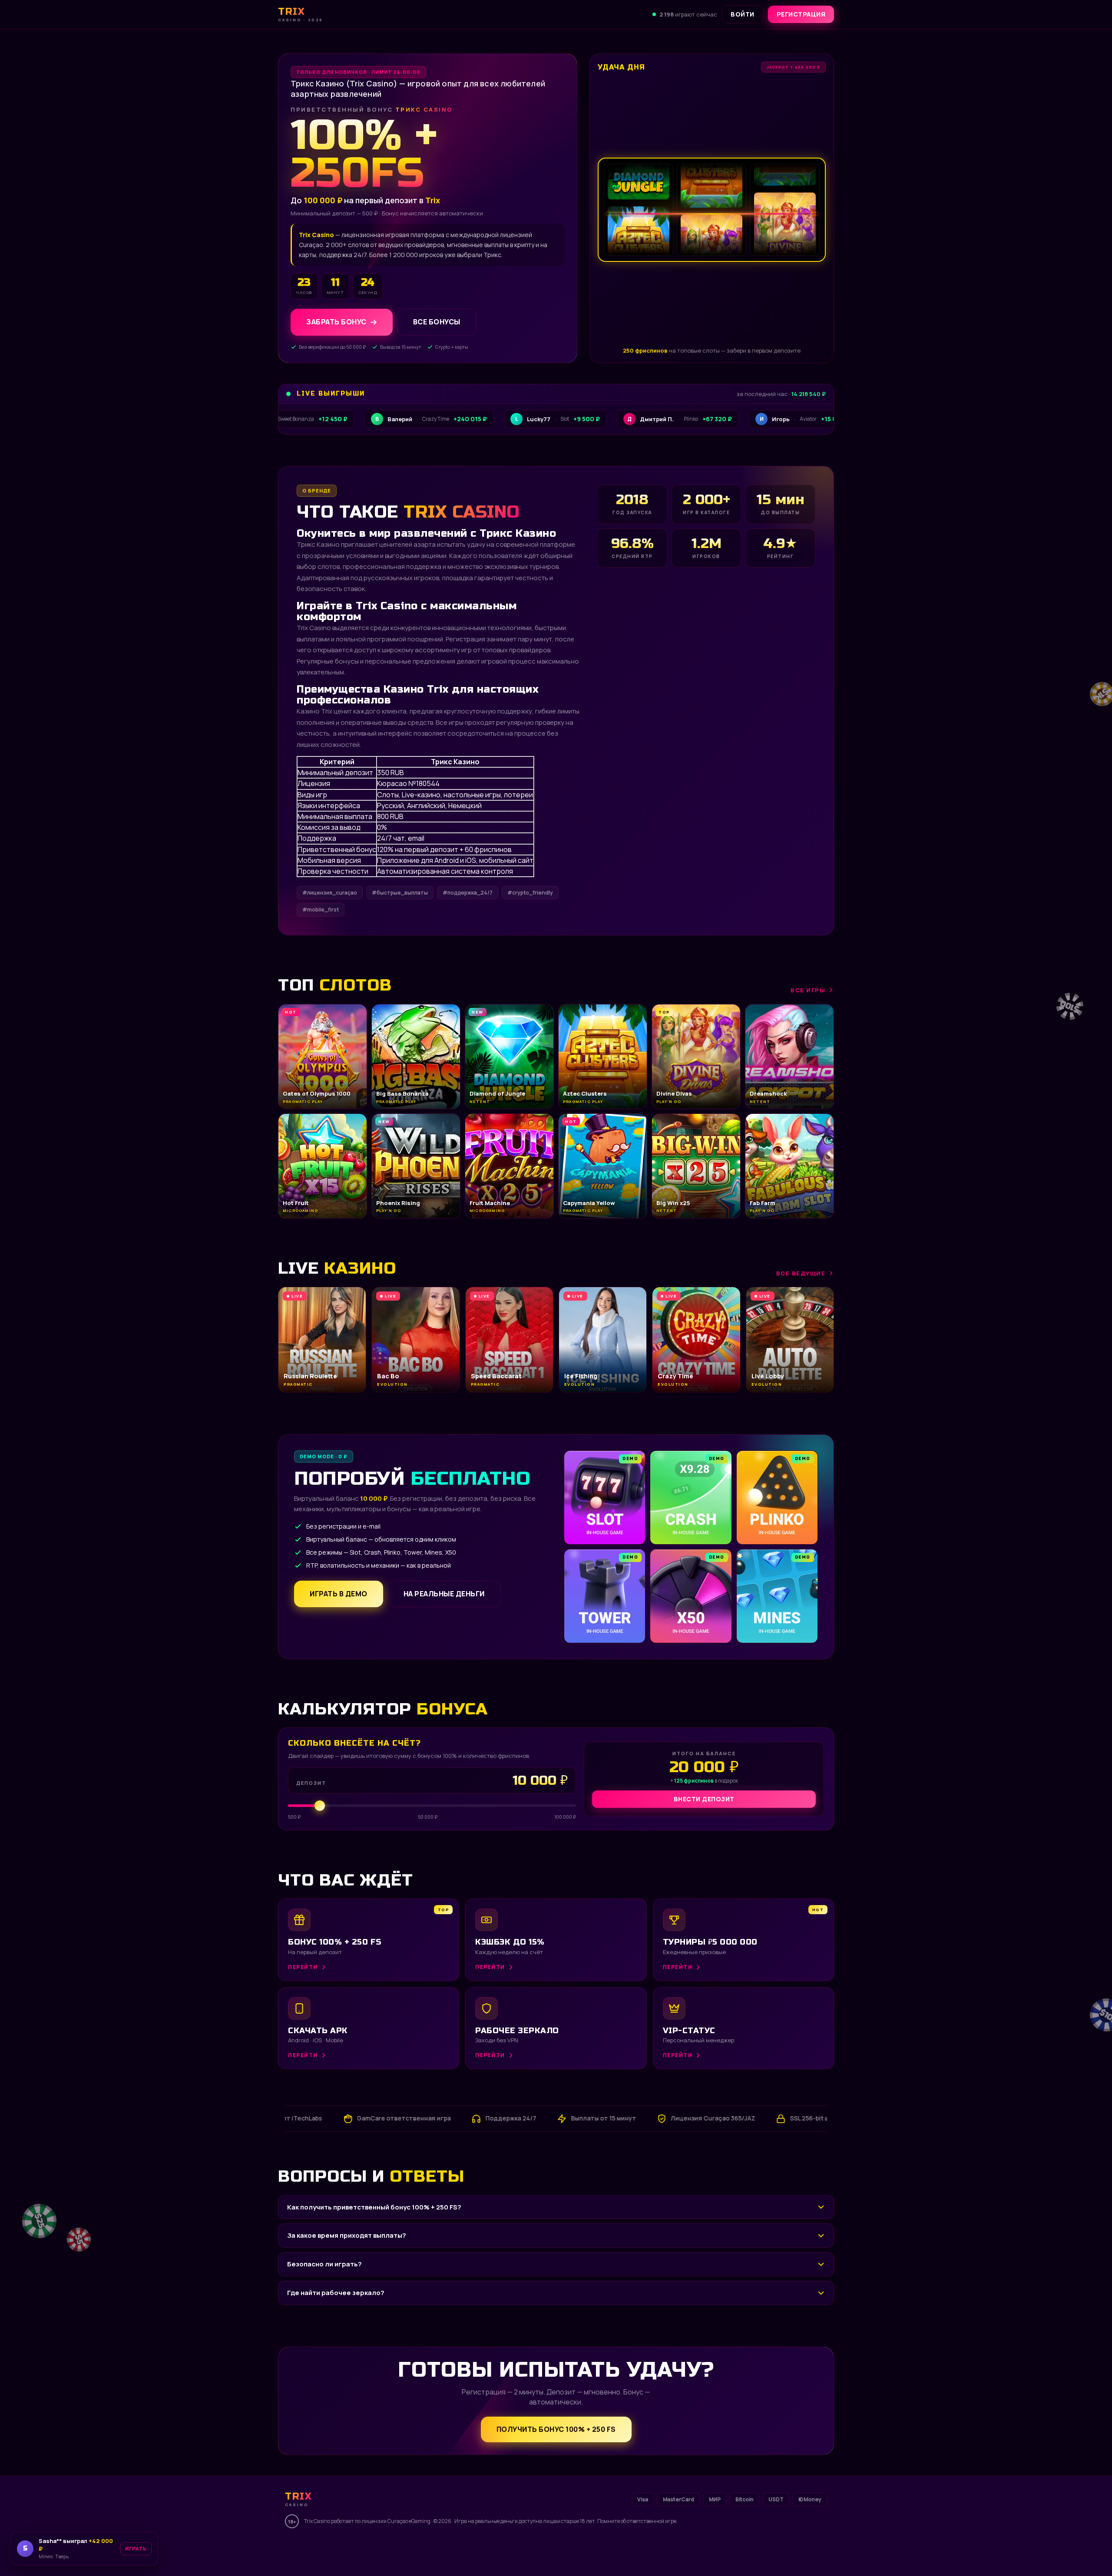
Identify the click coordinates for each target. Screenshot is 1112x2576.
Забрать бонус (336, 322)
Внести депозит (704, 1799)
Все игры (808, 990)
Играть (127, 2551)
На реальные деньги (444, 1594)
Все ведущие (801, 1273)
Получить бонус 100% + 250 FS (556, 2429)
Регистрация (801, 14)
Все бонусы (437, 322)
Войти (743, 14)
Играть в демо (339, 1594)
